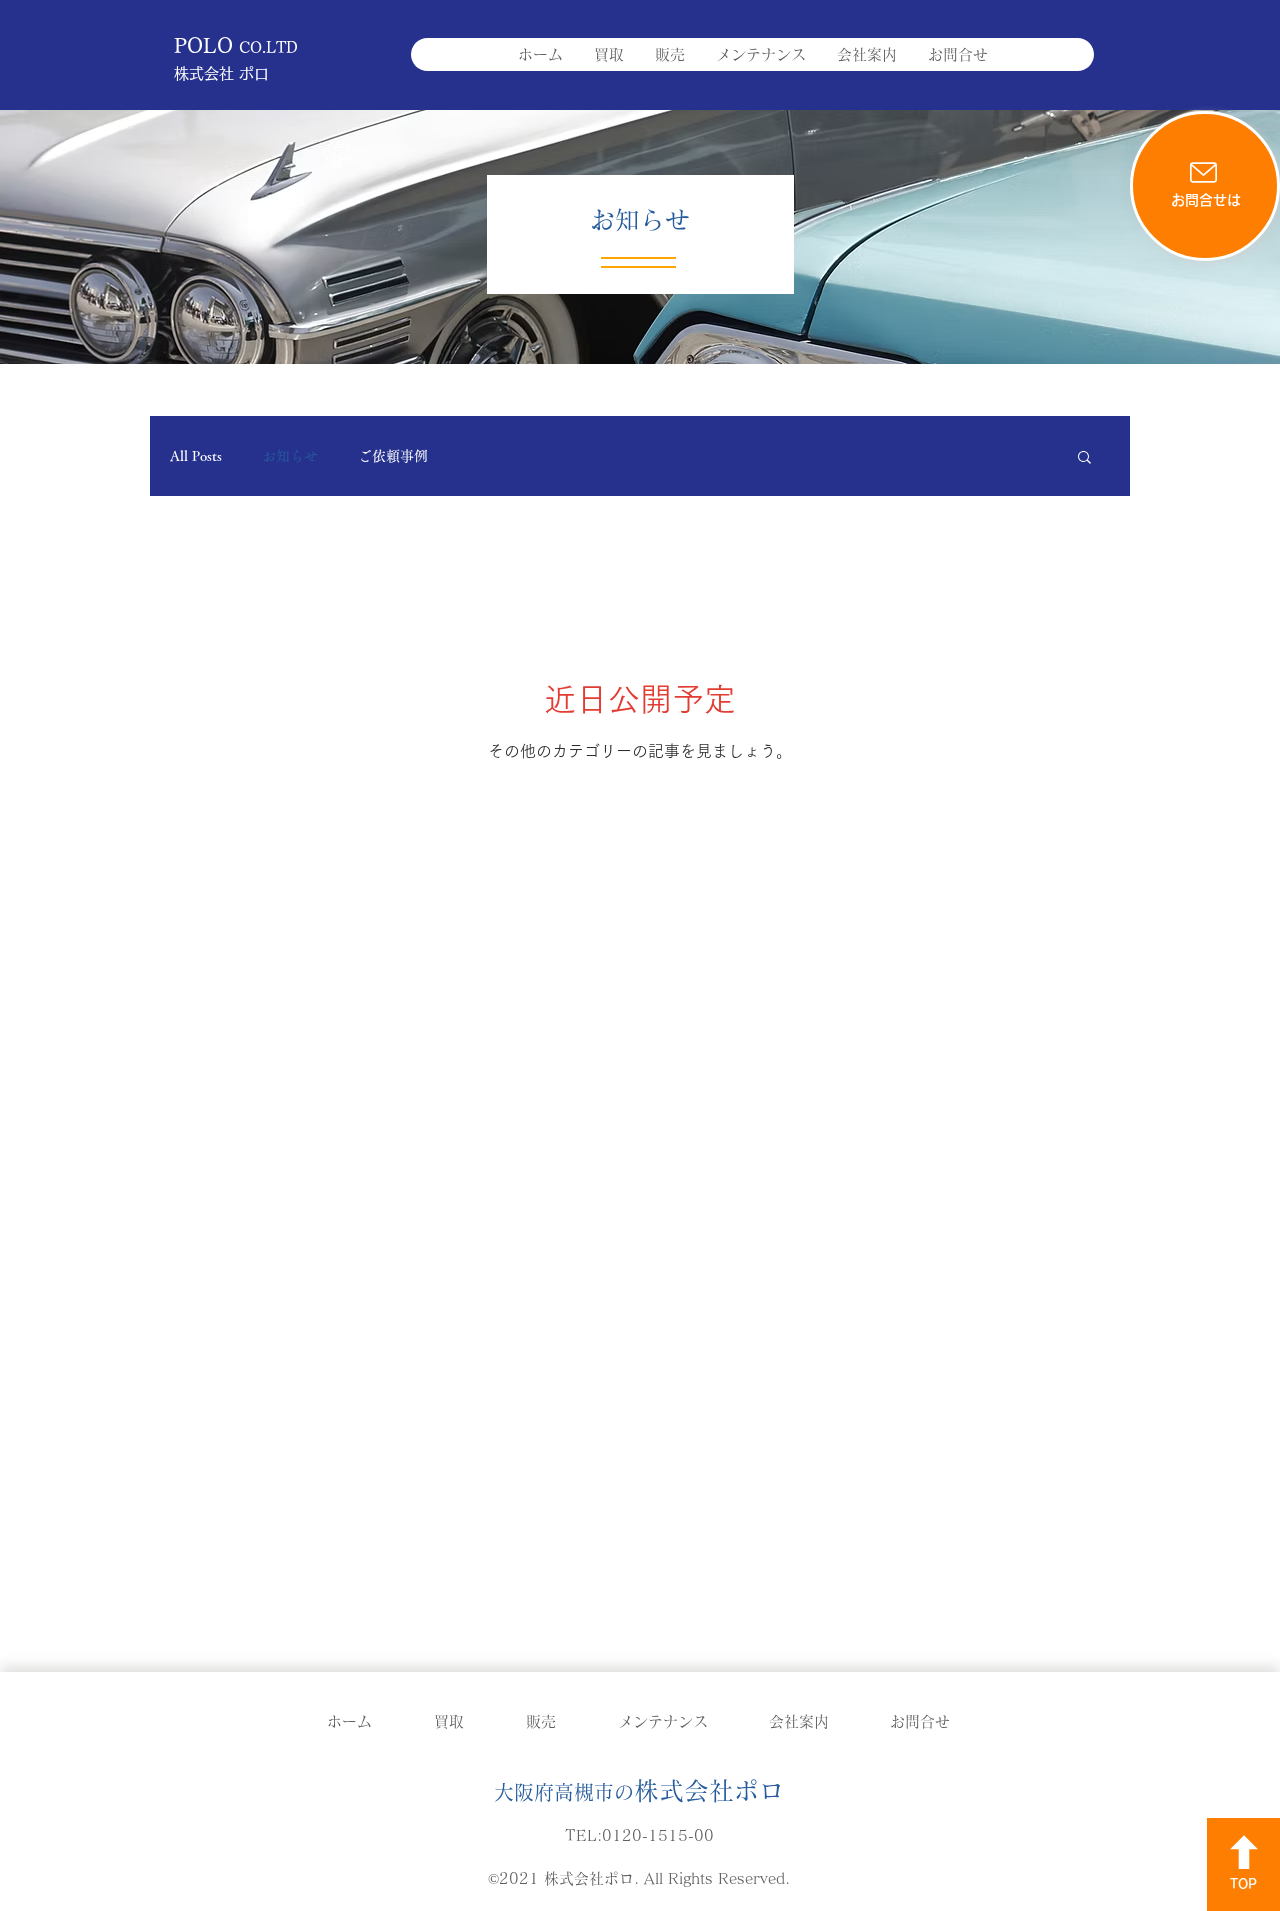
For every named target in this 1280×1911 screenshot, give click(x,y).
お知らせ (290, 456)
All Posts (196, 456)
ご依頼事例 (393, 456)
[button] (1084, 458)
